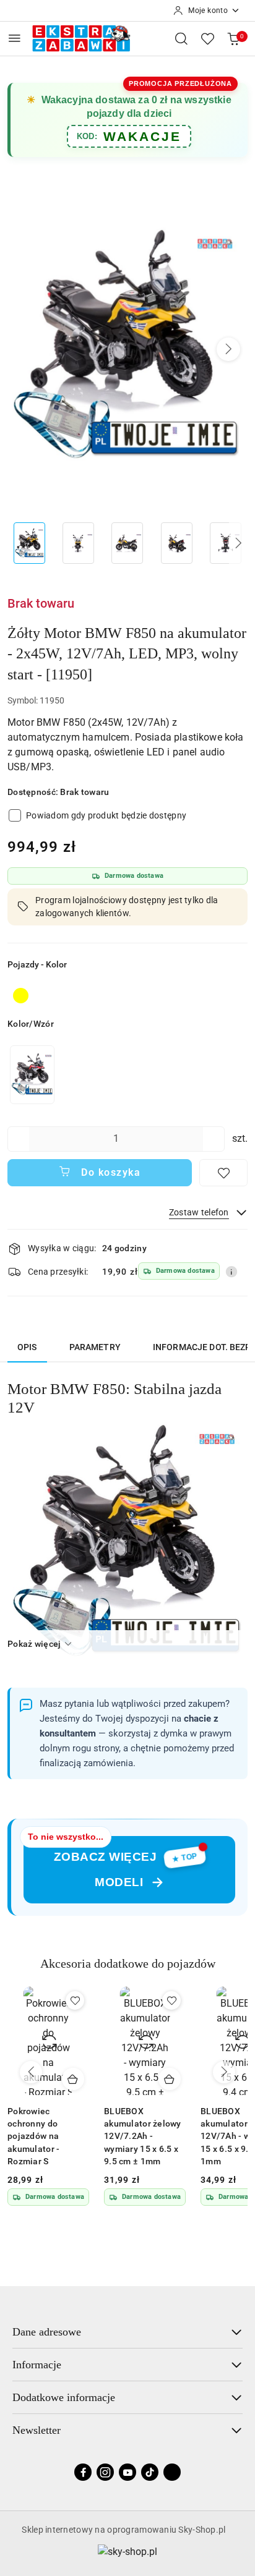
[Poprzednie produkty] (31, 2072)
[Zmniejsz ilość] (17, 1139)
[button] (228, 349)
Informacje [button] (37, 2365)
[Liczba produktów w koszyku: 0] (233, 38)
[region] (32, 1075)
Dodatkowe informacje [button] (64, 2397)
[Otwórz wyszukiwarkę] (181, 38)
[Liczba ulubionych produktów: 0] (207, 38)
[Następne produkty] (224, 2072)
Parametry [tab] (95, 1347)
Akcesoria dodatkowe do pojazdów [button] (128, 1963)
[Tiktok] (150, 2472)
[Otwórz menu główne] (15, 38)
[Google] (172, 2472)
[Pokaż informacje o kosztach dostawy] (231, 1272)
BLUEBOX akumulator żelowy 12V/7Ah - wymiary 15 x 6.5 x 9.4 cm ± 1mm (143, 2136)
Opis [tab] (27, 1347)
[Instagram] (105, 2472)
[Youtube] (127, 2472)
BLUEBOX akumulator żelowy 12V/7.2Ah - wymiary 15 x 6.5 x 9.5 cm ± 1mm (46, 2136)
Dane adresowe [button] (47, 2332)
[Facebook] (83, 2472)
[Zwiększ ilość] (215, 1139)
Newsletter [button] (37, 2430)
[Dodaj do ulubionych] (223, 1173)
